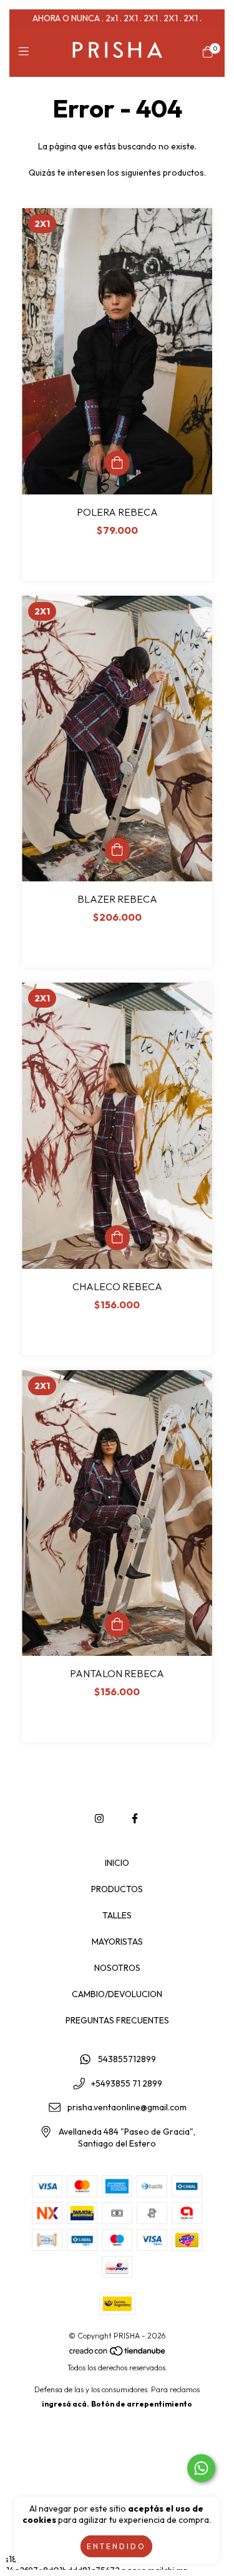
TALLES (117, 1915)
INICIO (117, 1863)
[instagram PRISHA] (99, 1818)
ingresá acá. (66, 2404)
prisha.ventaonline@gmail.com (127, 2108)
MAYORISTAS (117, 1942)
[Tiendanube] (118, 2353)
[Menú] (27, 52)
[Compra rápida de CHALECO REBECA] (117, 1238)
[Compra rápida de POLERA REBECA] (117, 463)
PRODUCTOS (117, 1889)
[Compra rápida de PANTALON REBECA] (117, 1625)
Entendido (116, 2546)
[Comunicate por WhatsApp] (201, 2468)
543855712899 (127, 2059)
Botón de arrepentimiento (142, 2404)
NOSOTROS (117, 1968)
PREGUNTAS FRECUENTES (117, 2020)
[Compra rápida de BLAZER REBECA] (117, 850)
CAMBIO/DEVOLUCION (117, 1994)
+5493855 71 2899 (127, 2083)
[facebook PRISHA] (135, 1818)
